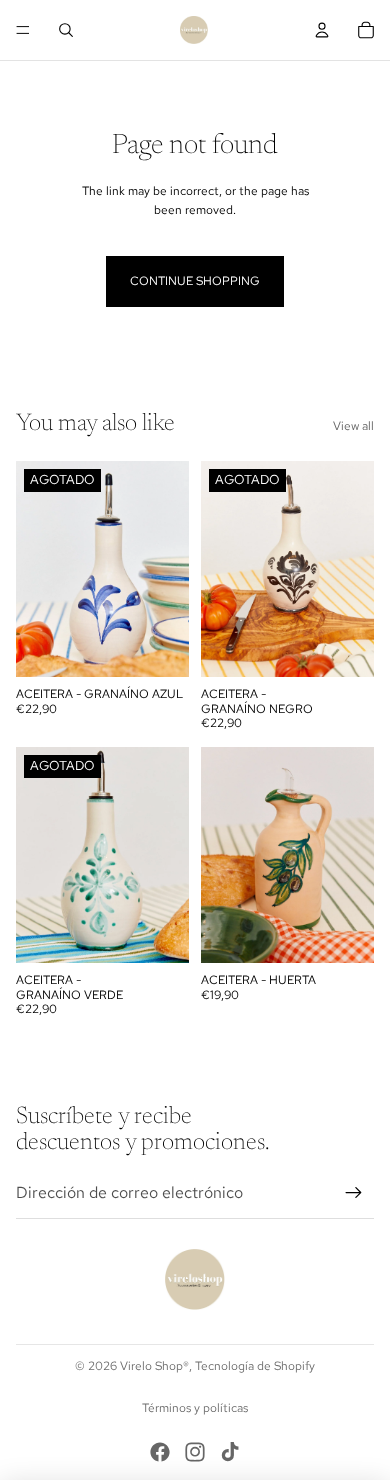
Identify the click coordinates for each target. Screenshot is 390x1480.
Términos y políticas (195, 1408)
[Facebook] (160, 1452)
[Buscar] (66, 30)
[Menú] (23, 30)
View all (353, 426)
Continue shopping (195, 281)
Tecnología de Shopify (255, 1366)
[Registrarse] (354, 1193)
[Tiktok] (230, 1452)
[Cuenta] (322, 30)
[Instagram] (195, 1452)
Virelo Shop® (154, 1366)
